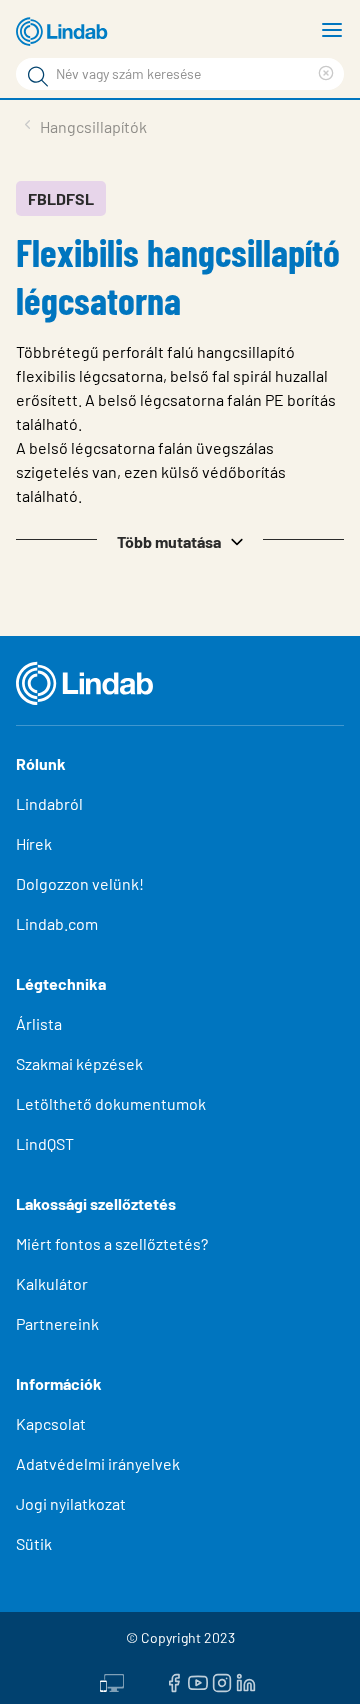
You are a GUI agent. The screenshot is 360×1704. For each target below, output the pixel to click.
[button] (180, 540)
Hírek (35, 843)
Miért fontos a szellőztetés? (112, 1243)
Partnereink (57, 1323)
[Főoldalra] (65, 32)
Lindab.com (57, 923)
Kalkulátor (52, 1283)
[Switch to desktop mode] (112, 1681)
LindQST (45, 1143)
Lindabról (49, 803)
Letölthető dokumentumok (111, 1103)
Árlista (39, 1023)
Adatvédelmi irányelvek (98, 1463)
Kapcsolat (51, 1423)
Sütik (34, 1543)
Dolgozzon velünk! (80, 883)
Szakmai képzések (79, 1063)
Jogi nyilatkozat (71, 1503)
